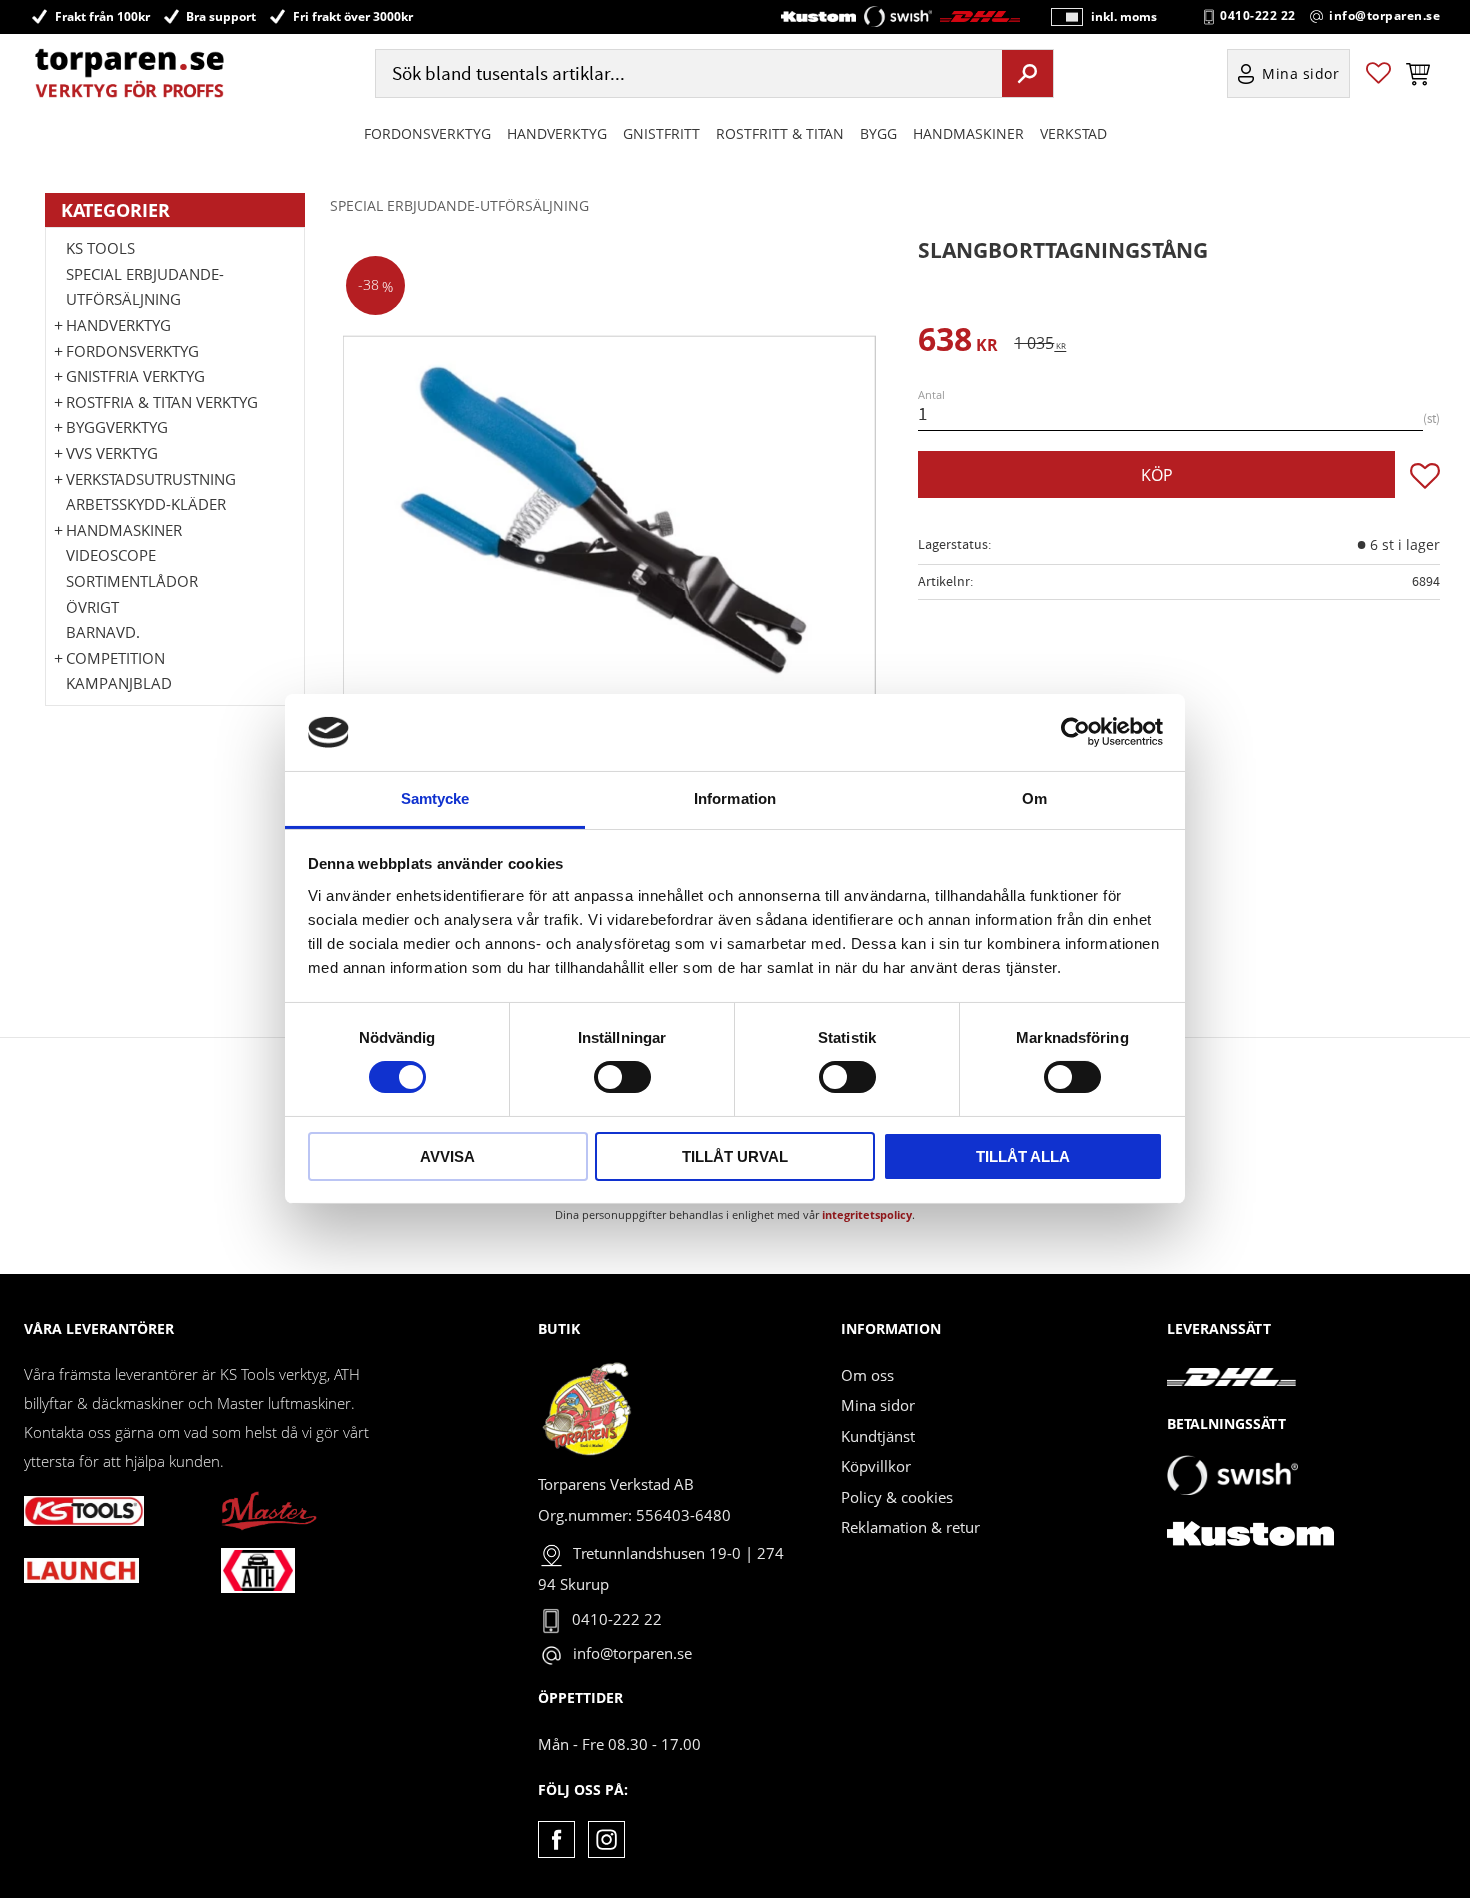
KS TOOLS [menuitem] (100, 248)
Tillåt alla (1023, 1156)
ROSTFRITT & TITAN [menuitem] (780, 133)
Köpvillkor (876, 1466)
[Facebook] (556, 1839)
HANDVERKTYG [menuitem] (557, 133)
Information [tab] (735, 798)
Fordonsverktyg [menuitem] (427, 133)
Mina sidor (878, 1405)
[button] (1378, 73)
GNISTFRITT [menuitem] (661, 133)
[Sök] (1027, 73)
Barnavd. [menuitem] (103, 632)
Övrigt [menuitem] (92, 607)
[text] (958, 342)
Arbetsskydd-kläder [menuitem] (146, 504)
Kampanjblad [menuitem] (119, 683)
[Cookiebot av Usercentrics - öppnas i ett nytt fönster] (1075, 732)
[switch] (622, 1077)
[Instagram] (606, 1839)
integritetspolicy (867, 1214)
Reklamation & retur (910, 1527)
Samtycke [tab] (435, 798)
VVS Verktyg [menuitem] (112, 453)
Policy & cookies (897, 1497)
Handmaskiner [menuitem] (968, 133)
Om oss (867, 1375)
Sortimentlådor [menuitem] (132, 581)
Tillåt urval (735, 1156)
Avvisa (447, 1156)
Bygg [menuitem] (878, 133)
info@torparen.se (1384, 16)
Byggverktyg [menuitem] (117, 427)
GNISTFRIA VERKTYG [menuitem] (135, 376)
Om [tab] (1034, 798)
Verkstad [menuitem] (1073, 133)
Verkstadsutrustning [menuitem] (151, 479)
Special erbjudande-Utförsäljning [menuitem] (145, 287)
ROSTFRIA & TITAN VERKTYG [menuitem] (162, 402)
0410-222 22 (1258, 16)
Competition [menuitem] (115, 658)
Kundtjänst (878, 1436)
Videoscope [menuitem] (111, 555)
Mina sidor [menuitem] (1301, 73)
